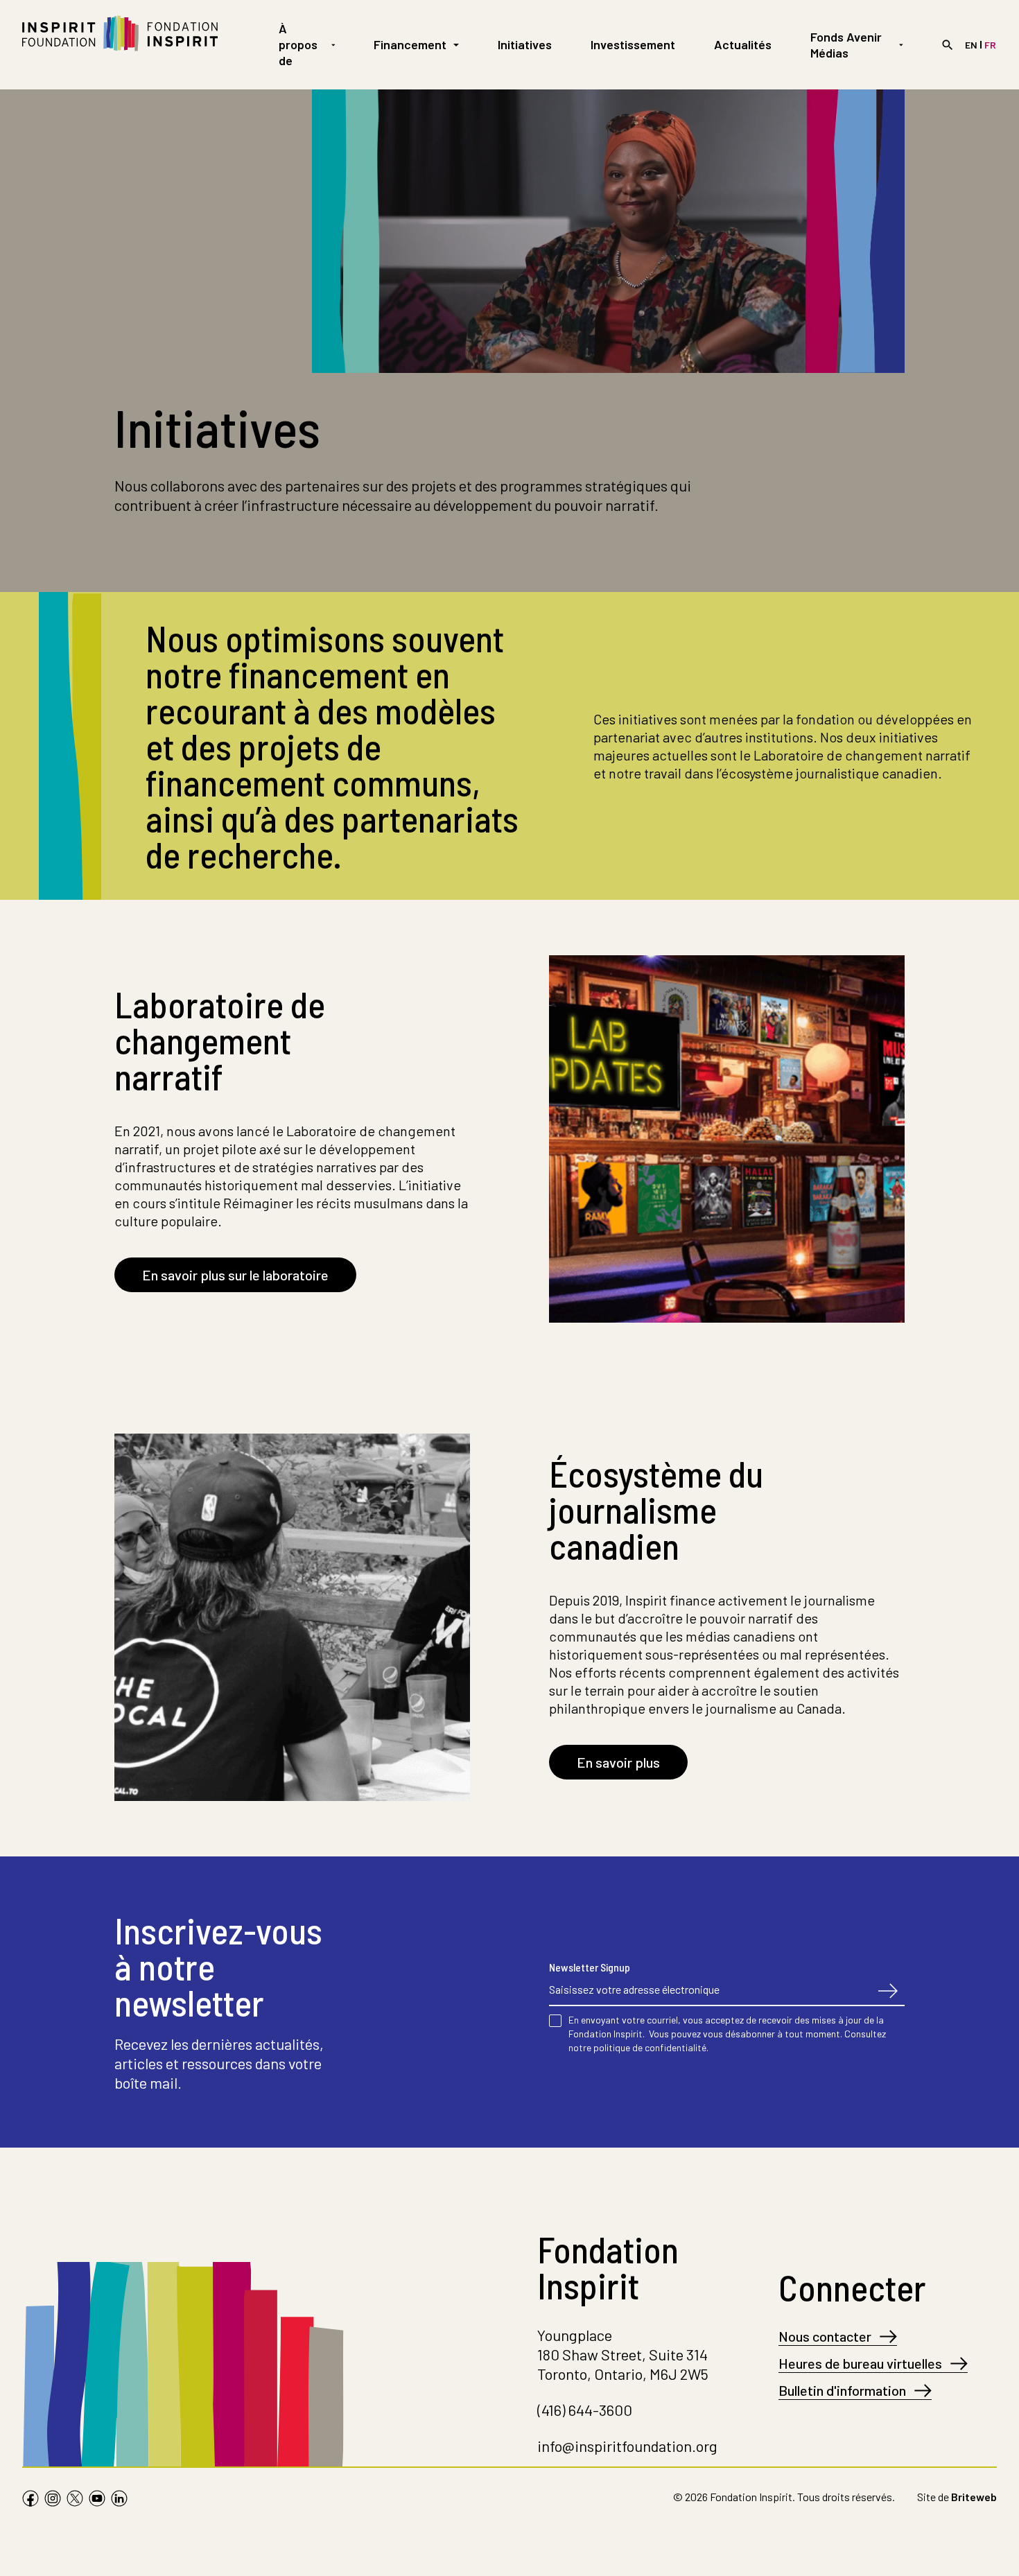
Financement (410, 44)
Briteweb (974, 2497)
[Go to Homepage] (120, 45)
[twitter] (75, 2500)
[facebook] (31, 2500)
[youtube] (97, 2500)
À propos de (298, 44)
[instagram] (53, 2500)
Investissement (633, 44)
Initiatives (525, 44)
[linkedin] (119, 2500)
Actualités (743, 44)
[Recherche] (948, 45)
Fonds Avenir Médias (846, 45)
